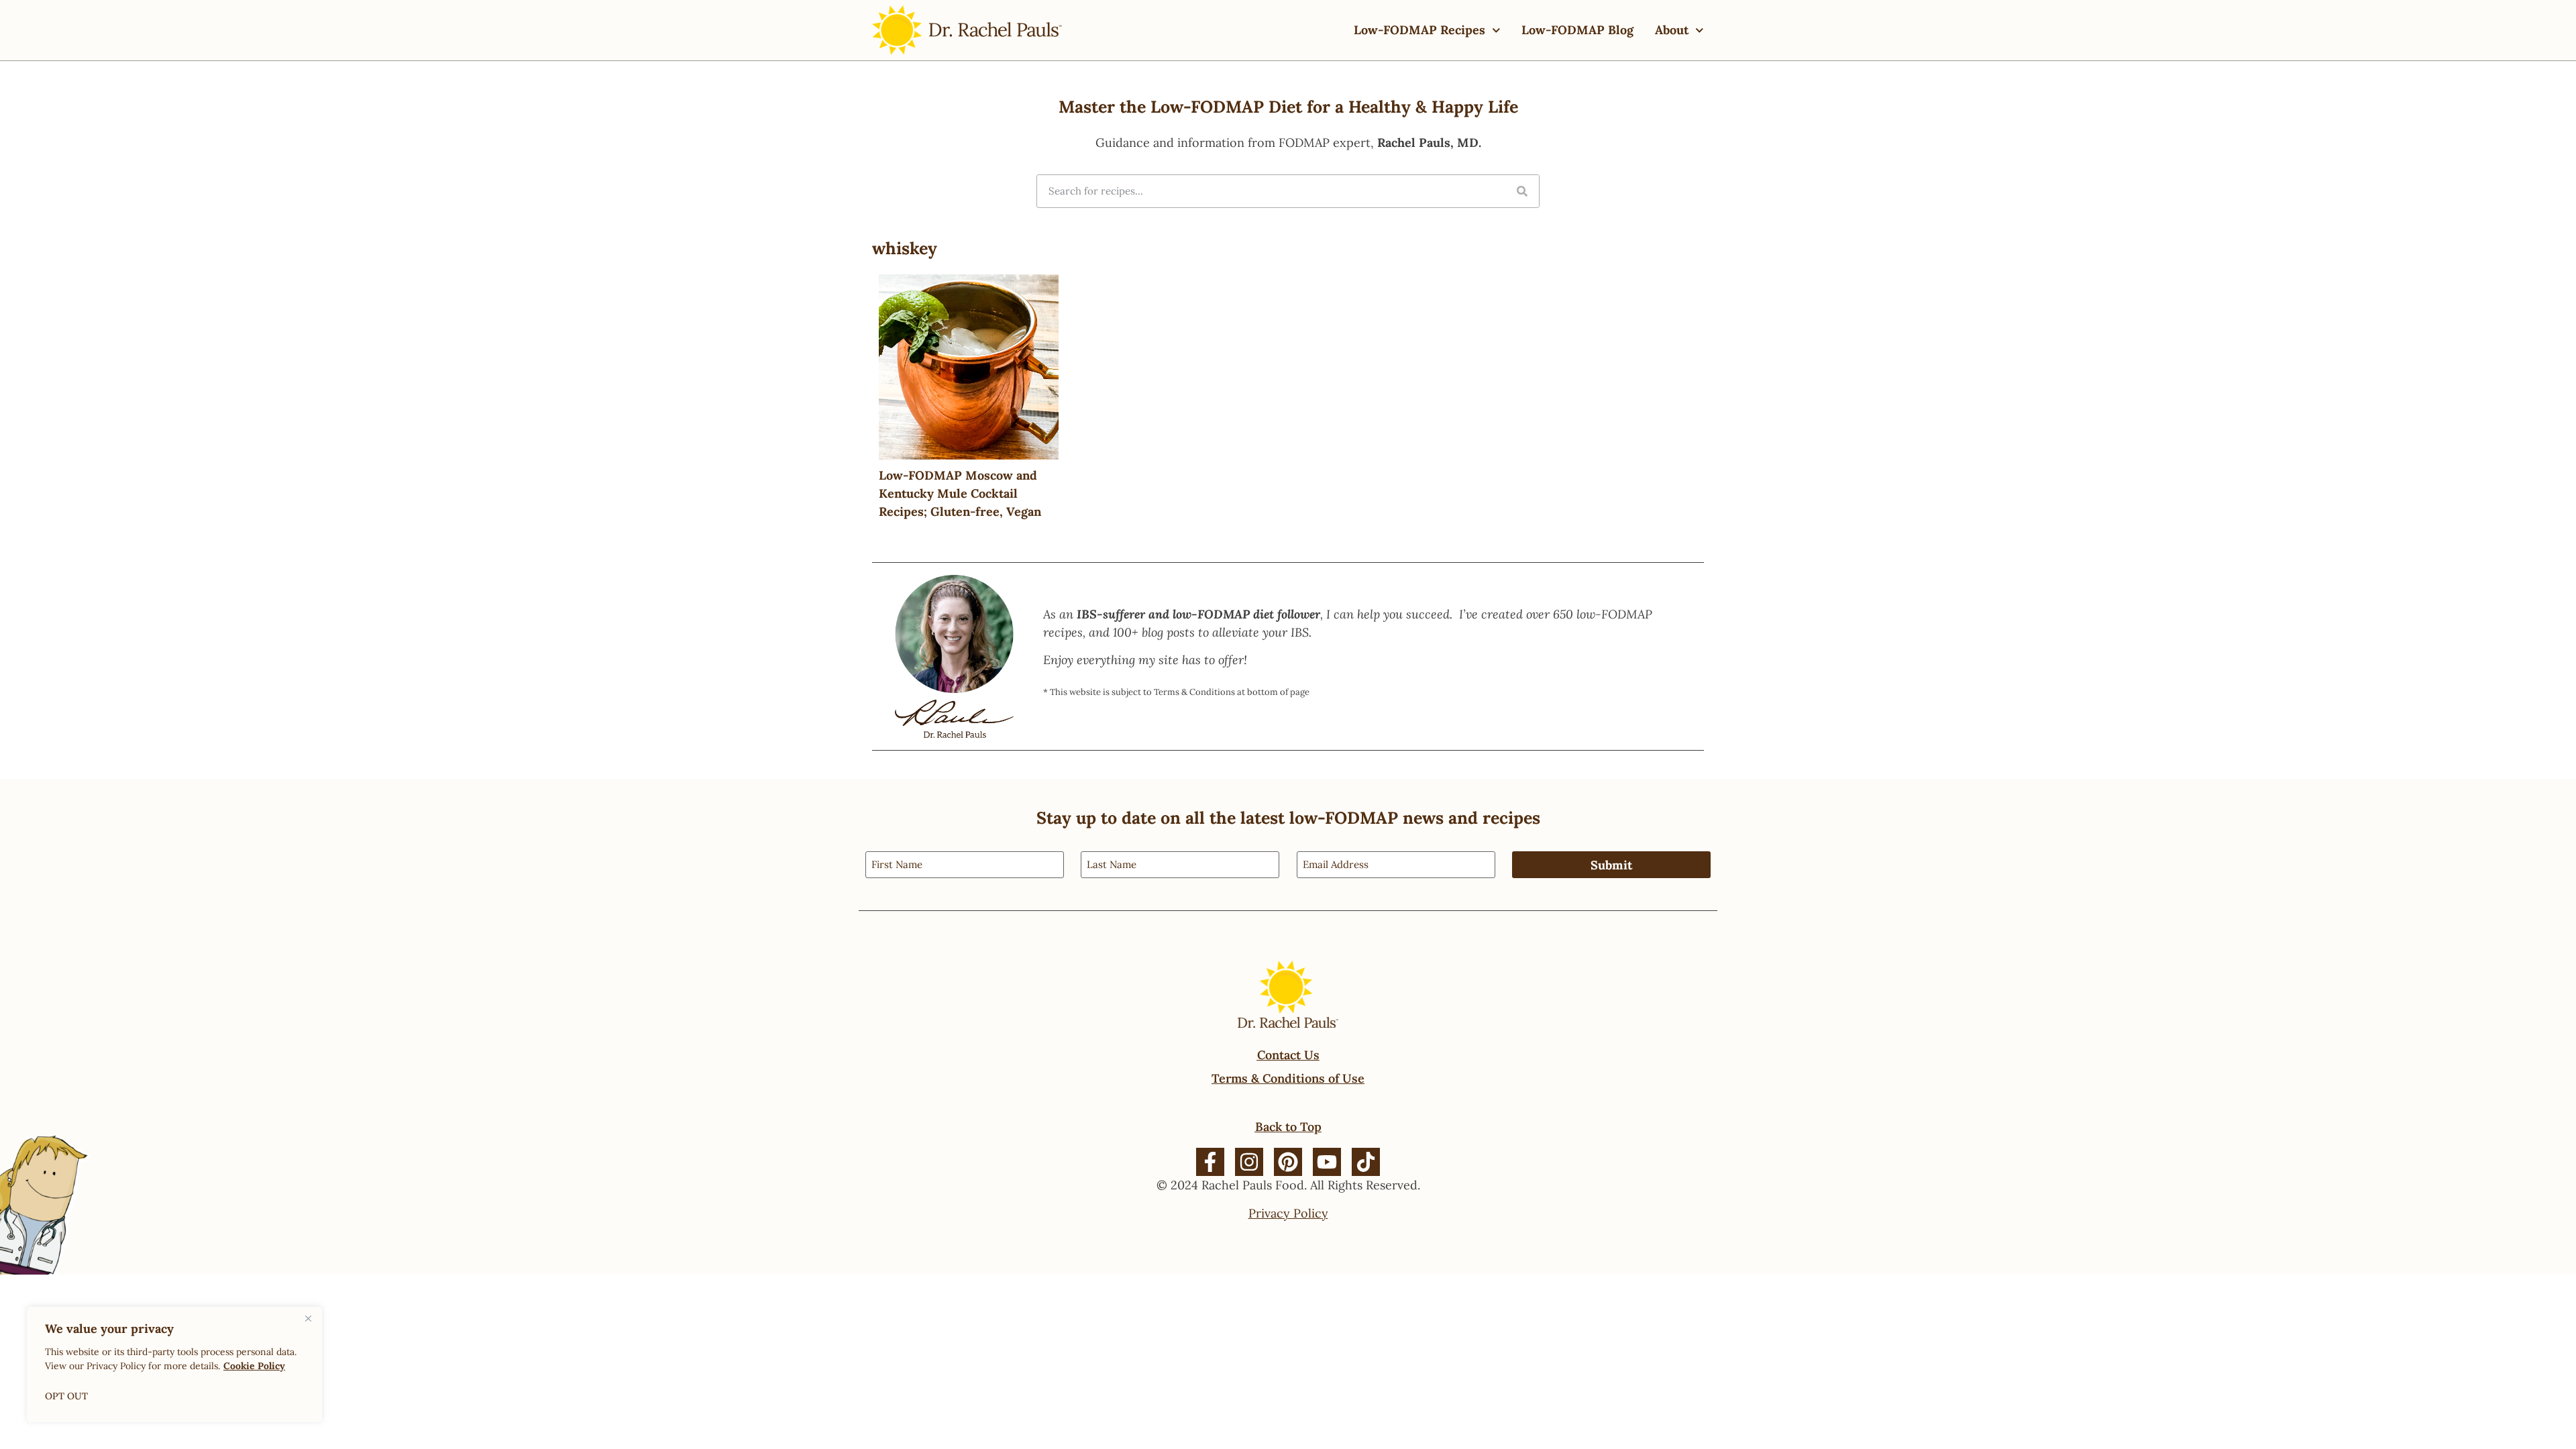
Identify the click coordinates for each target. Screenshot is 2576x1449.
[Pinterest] (1288, 1162)
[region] (174, 1364)
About (1672, 30)
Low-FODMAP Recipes (1419, 30)
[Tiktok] (1366, 1162)
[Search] (1522, 191)
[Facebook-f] (1210, 1162)
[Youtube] (1327, 1162)
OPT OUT (66, 1396)
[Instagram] (1249, 1162)
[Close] (308, 1318)
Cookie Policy (254, 1366)
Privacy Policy (1288, 1213)
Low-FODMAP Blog (1577, 30)
